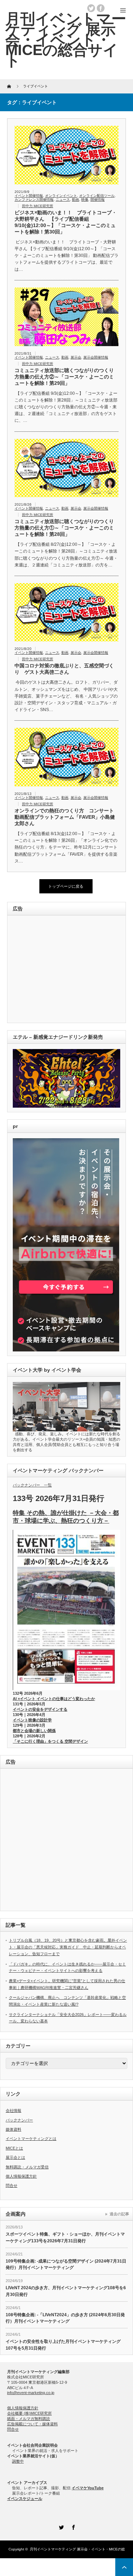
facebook (101, 8)
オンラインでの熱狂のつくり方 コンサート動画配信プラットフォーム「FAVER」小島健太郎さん (65, 817)
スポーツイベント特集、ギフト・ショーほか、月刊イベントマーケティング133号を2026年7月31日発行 (65, 2238)
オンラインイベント (61, 196)
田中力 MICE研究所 (38, 206)
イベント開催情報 (29, 196)
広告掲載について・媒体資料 (32, 2424)
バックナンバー (19, 2120)
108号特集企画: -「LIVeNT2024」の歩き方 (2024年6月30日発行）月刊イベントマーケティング (65, 2318)
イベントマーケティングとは (31, 2139)
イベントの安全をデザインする (40, 1709)
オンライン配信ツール (97, 196)
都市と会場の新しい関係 (34, 1731)
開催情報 (98, 200)
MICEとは (14, 2148)
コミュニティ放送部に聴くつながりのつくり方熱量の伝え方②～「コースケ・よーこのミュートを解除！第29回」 (64, 377)
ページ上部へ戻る (124, 2567)
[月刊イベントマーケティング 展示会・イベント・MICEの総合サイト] (66, 40)
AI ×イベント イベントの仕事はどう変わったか (54, 1699)
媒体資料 (13, 2129)
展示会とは (15, 2157)
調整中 (18, 2461)
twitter (91, 8)
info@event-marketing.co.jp (31, 2393)
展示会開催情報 (96, 357)
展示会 (76, 357)
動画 (76, 200)
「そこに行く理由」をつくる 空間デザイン (50, 1741)
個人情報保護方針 (21, 2176)
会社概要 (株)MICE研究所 (29, 2413)
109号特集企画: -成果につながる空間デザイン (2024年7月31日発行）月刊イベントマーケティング (66, 2265)
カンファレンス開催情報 (34, 200)
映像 (85, 200)
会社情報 (13, 2110)
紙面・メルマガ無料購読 (29, 2419)
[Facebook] (73, 2526)
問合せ (12, 2185)
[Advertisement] (62, 970)
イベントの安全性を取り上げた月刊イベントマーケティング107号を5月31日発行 (63, 2345)
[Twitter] (61, 2526)
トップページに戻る (66, 886)
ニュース (63, 200)
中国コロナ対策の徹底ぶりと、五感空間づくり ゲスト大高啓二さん (64, 669)
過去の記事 (119, 2214)
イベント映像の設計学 (32, 1720)
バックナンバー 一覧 (32, 1485)
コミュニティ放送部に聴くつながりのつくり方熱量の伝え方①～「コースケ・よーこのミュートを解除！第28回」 (64, 528)
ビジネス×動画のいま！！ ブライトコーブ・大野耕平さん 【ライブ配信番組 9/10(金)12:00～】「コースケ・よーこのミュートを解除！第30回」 (66, 222)
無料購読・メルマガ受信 (27, 2167)
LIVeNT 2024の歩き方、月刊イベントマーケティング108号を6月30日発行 (66, 2291)
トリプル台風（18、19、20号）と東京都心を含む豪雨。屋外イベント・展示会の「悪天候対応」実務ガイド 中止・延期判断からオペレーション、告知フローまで (68, 1947)
